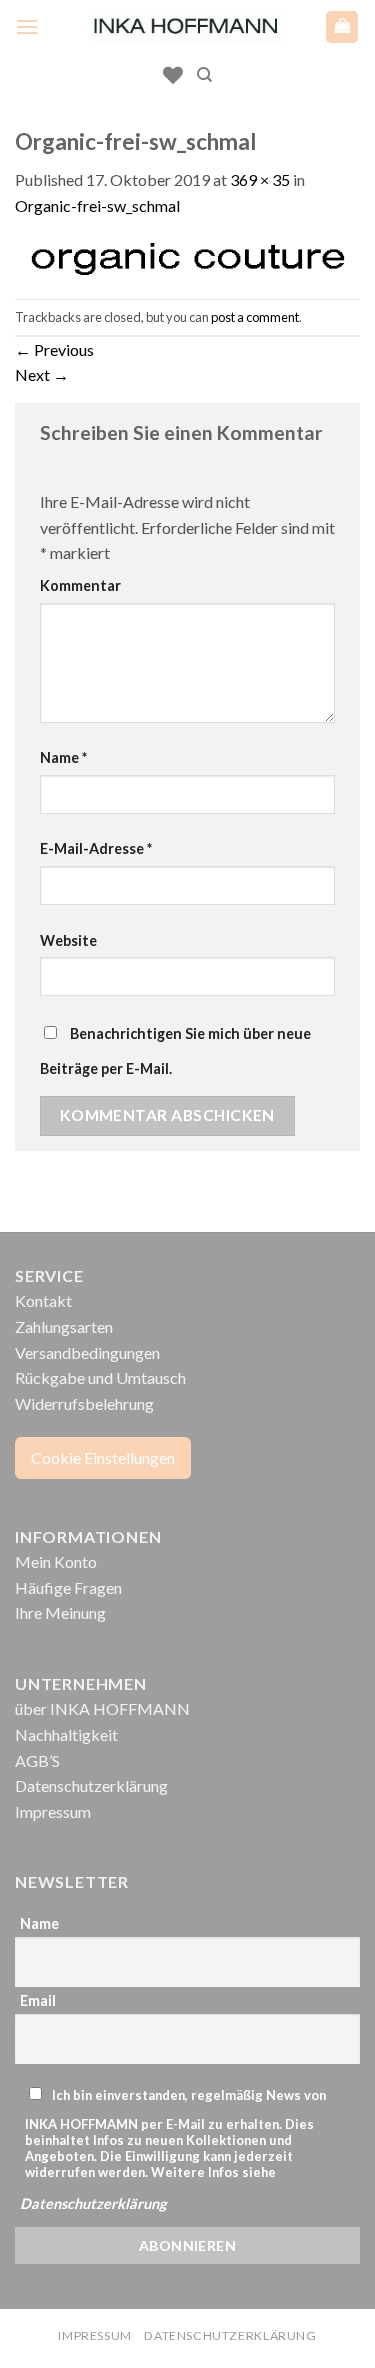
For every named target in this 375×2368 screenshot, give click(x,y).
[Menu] (27, 26)
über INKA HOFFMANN (102, 1708)
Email (38, 2000)
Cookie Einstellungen (103, 1457)
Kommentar (80, 585)
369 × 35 (260, 179)
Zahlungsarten (64, 1326)
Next (42, 374)
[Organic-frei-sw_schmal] (187, 256)
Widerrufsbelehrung (84, 1403)
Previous (54, 349)
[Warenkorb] (342, 27)
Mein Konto (56, 1561)
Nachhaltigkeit (66, 1734)
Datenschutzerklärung (91, 1785)
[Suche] (204, 75)
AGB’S (37, 1760)
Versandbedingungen (87, 1352)
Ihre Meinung (60, 1612)
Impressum (53, 1811)
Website (68, 940)
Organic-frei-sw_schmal (97, 205)
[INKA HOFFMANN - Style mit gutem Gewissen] (188, 26)
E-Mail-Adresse (96, 848)
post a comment (255, 317)
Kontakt (43, 1300)
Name (63, 757)
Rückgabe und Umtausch (100, 1377)
